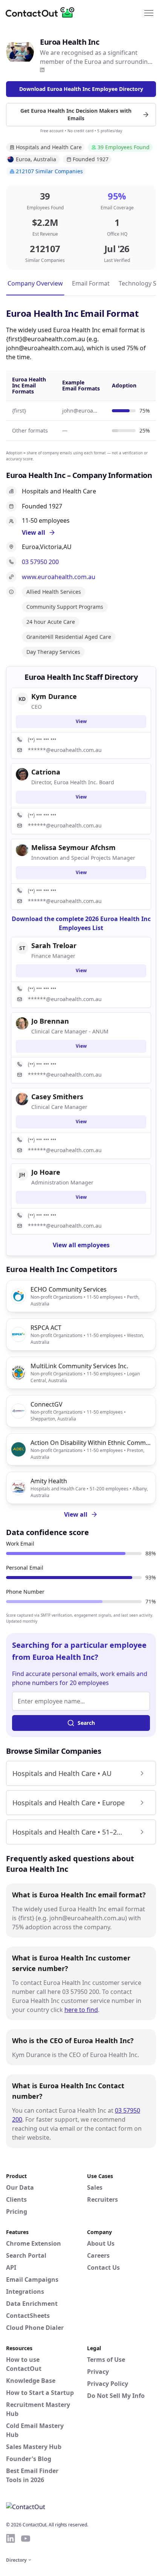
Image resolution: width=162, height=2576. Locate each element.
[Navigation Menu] (149, 12)
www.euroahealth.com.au (59, 577)
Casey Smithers (57, 1097)
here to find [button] (81, 2010)
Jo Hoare (46, 1172)
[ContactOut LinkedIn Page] (11, 2538)
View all (76, 1514)
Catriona (46, 772)
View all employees (81, 1245)
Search (86, 1723)
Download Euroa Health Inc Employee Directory (81, 89)
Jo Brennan (50, 1021)
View (81, 721)
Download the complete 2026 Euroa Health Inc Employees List (81, 923)
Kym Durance (54, 696)
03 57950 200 (40, 562)
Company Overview (35, 283)
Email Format (91, 283)
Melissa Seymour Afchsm (73, 847)
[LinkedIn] (42, 70)
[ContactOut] (43, 12)
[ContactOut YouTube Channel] (26, 2538)
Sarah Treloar (54, 945)
